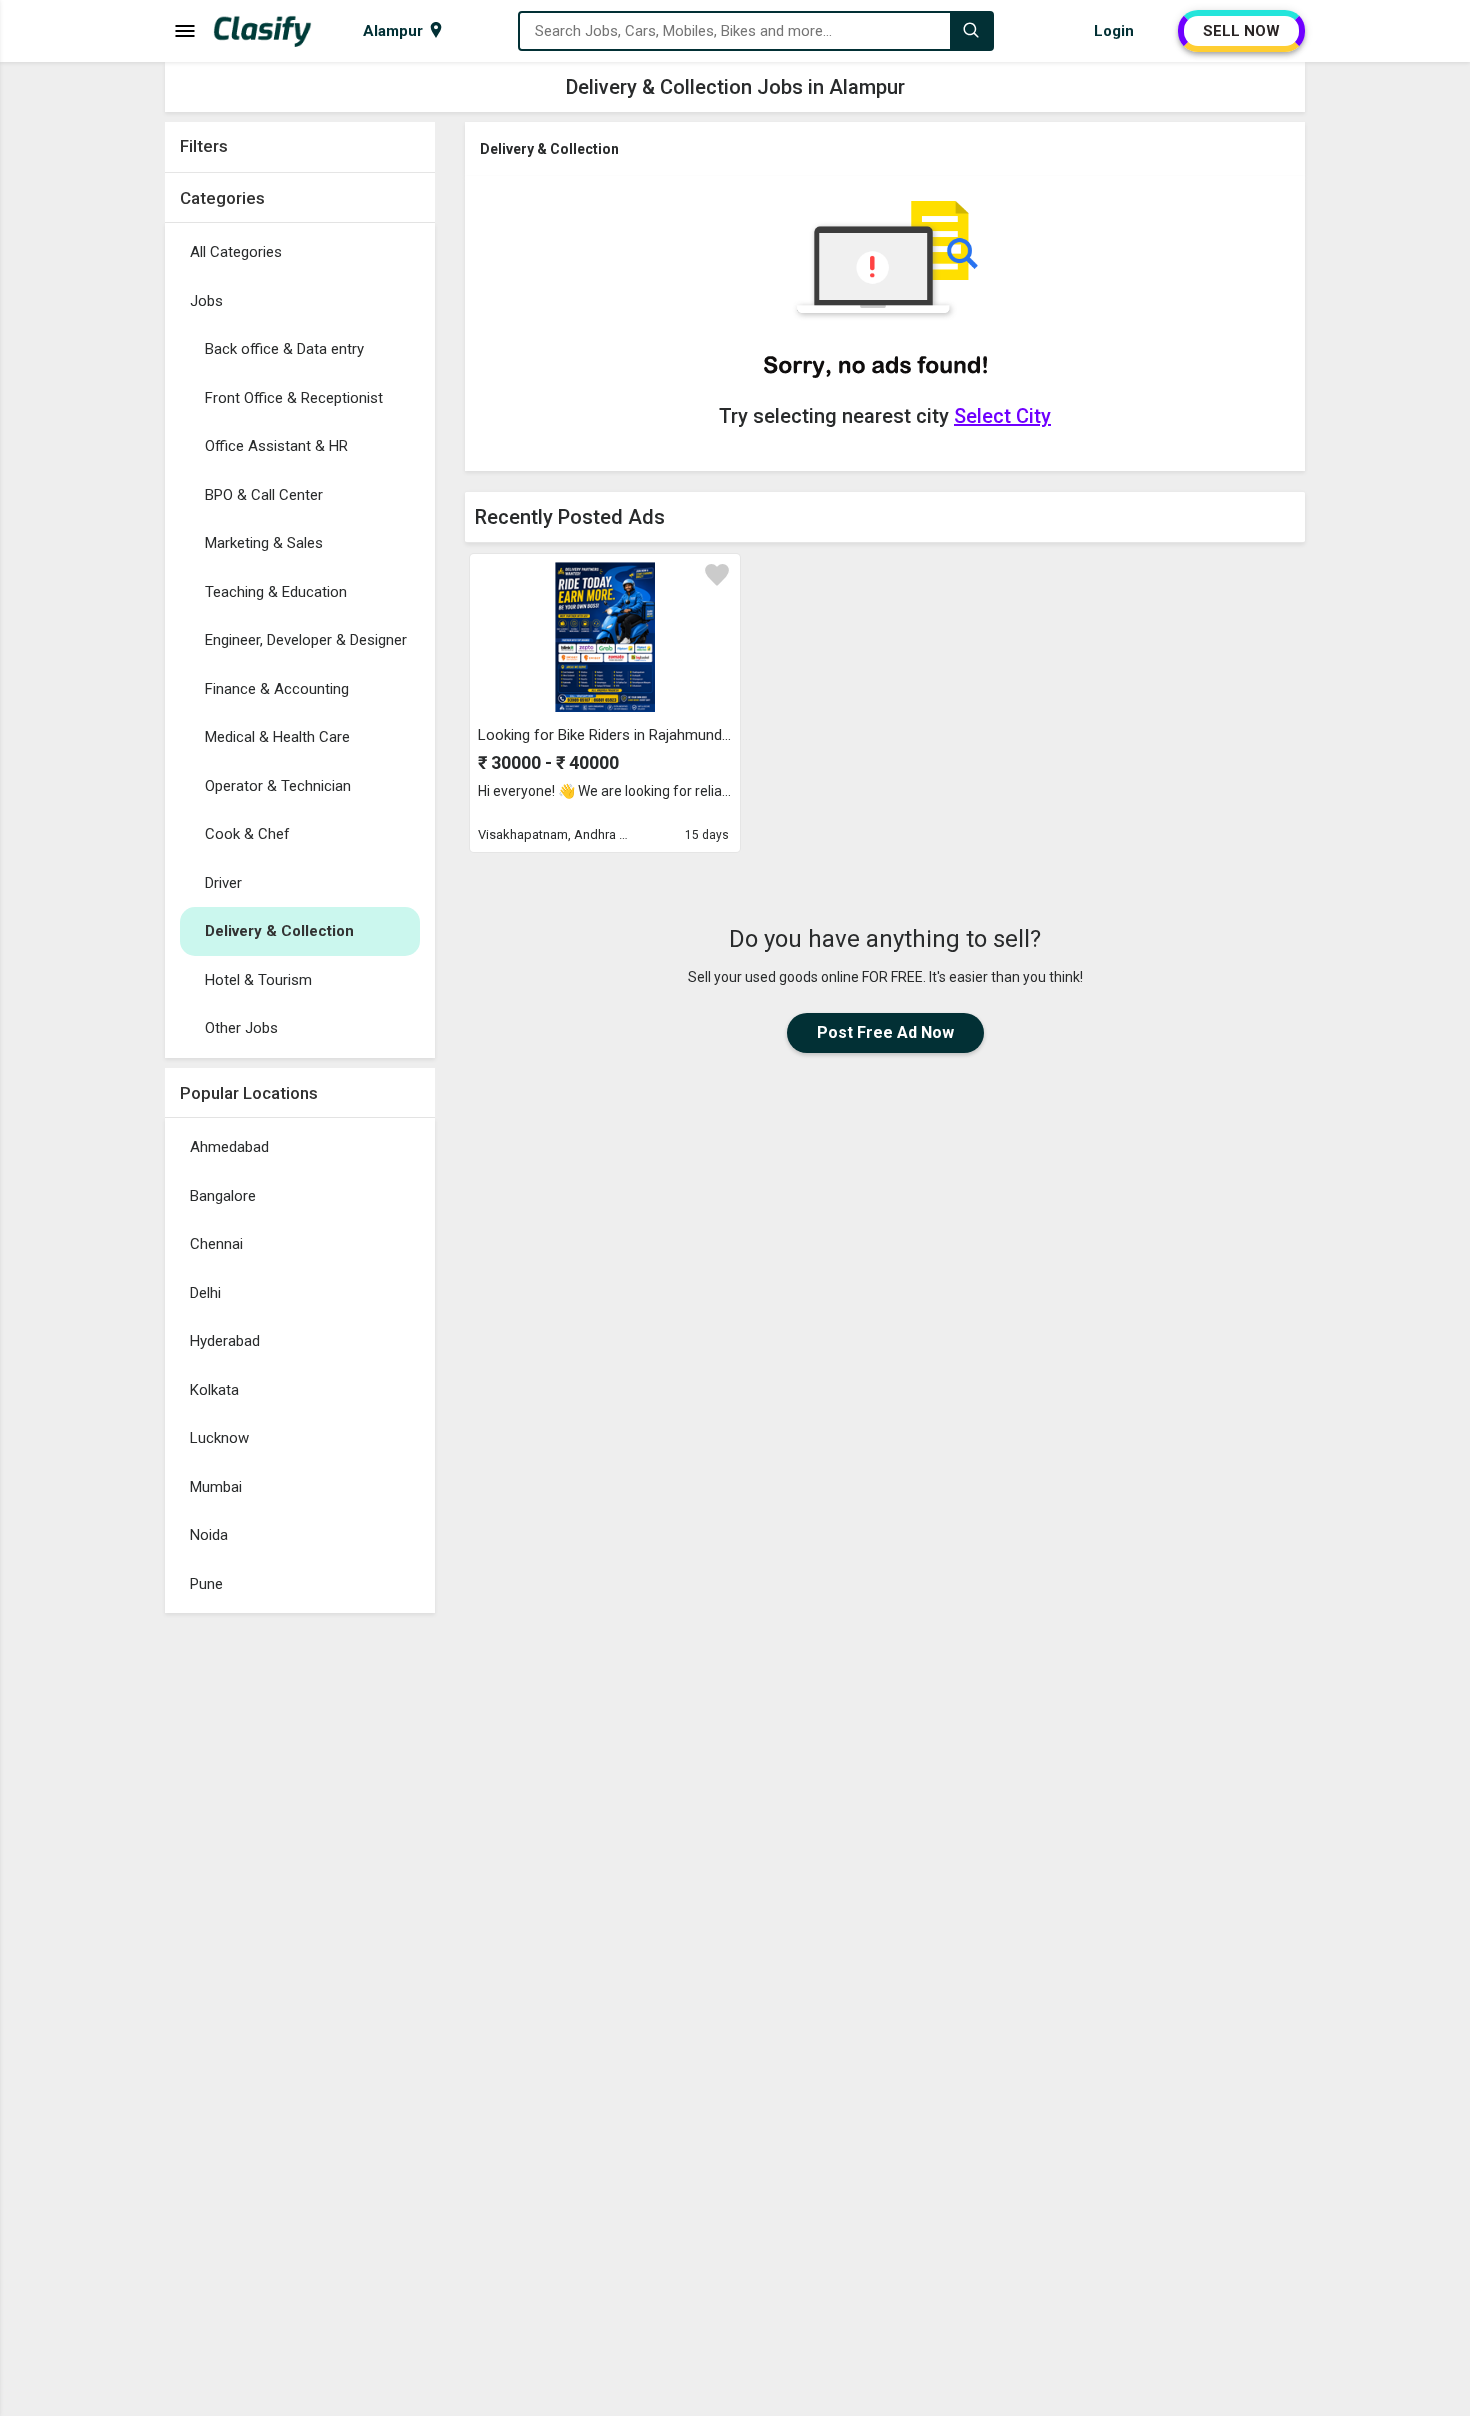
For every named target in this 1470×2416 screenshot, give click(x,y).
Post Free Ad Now (885, 1032)
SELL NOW (1241, 31)
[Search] (971, 31)
